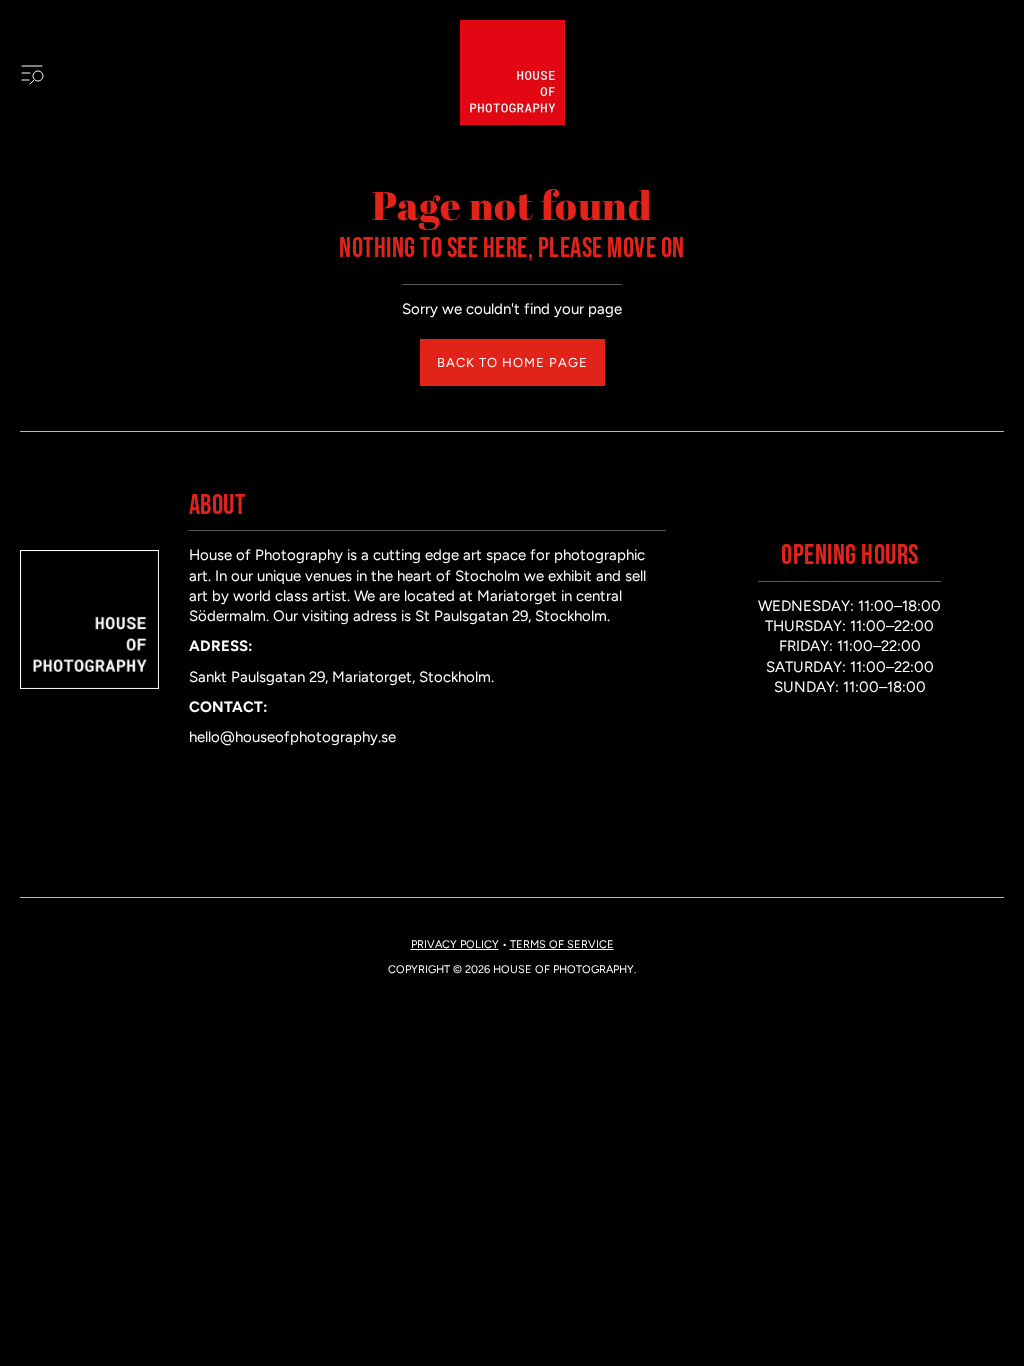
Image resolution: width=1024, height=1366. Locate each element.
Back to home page (512, 362)
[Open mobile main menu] (32, 73)
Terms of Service (562, 944)
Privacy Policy (455, 944)
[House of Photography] (512, 72)
